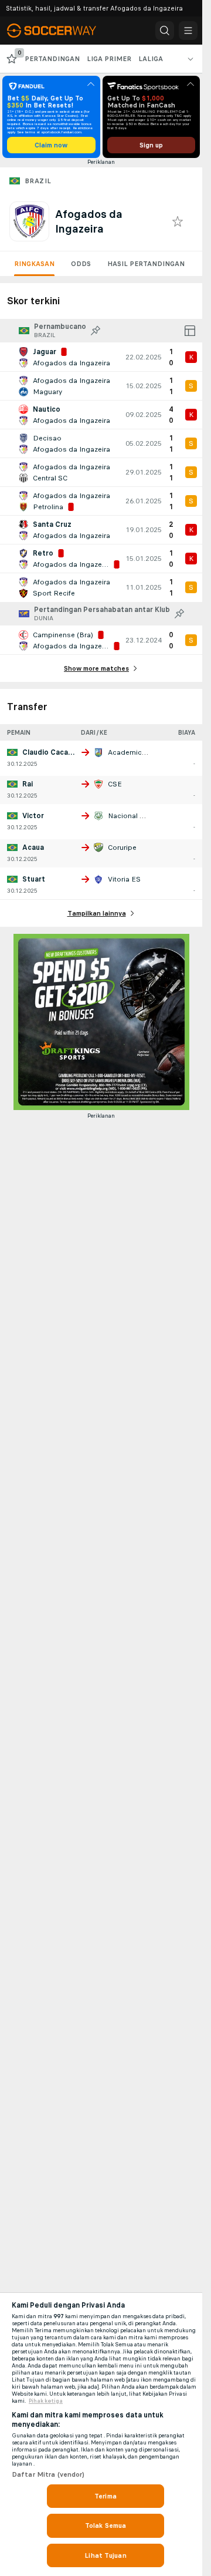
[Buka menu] (188, 31)
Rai (28, 784)
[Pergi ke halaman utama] (60, 31)
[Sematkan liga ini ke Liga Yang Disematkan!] (96, 331)
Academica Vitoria (139, 752)
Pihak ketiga (46, 2401)
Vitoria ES (124, 879)
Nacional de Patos (139, 816)
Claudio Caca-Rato (55, 752)
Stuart (34, 879)
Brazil (38, 181)
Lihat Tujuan (105, 2555)
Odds (81, 264)
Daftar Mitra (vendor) (48, 2474)
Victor (33, 816)
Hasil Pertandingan (146, 264)
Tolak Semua (105, 2525)
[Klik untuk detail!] (101, 357)
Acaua (33, 848)
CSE (115, 784)
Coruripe (122, 848)
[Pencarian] (165, 31)
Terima (105, 2496)
